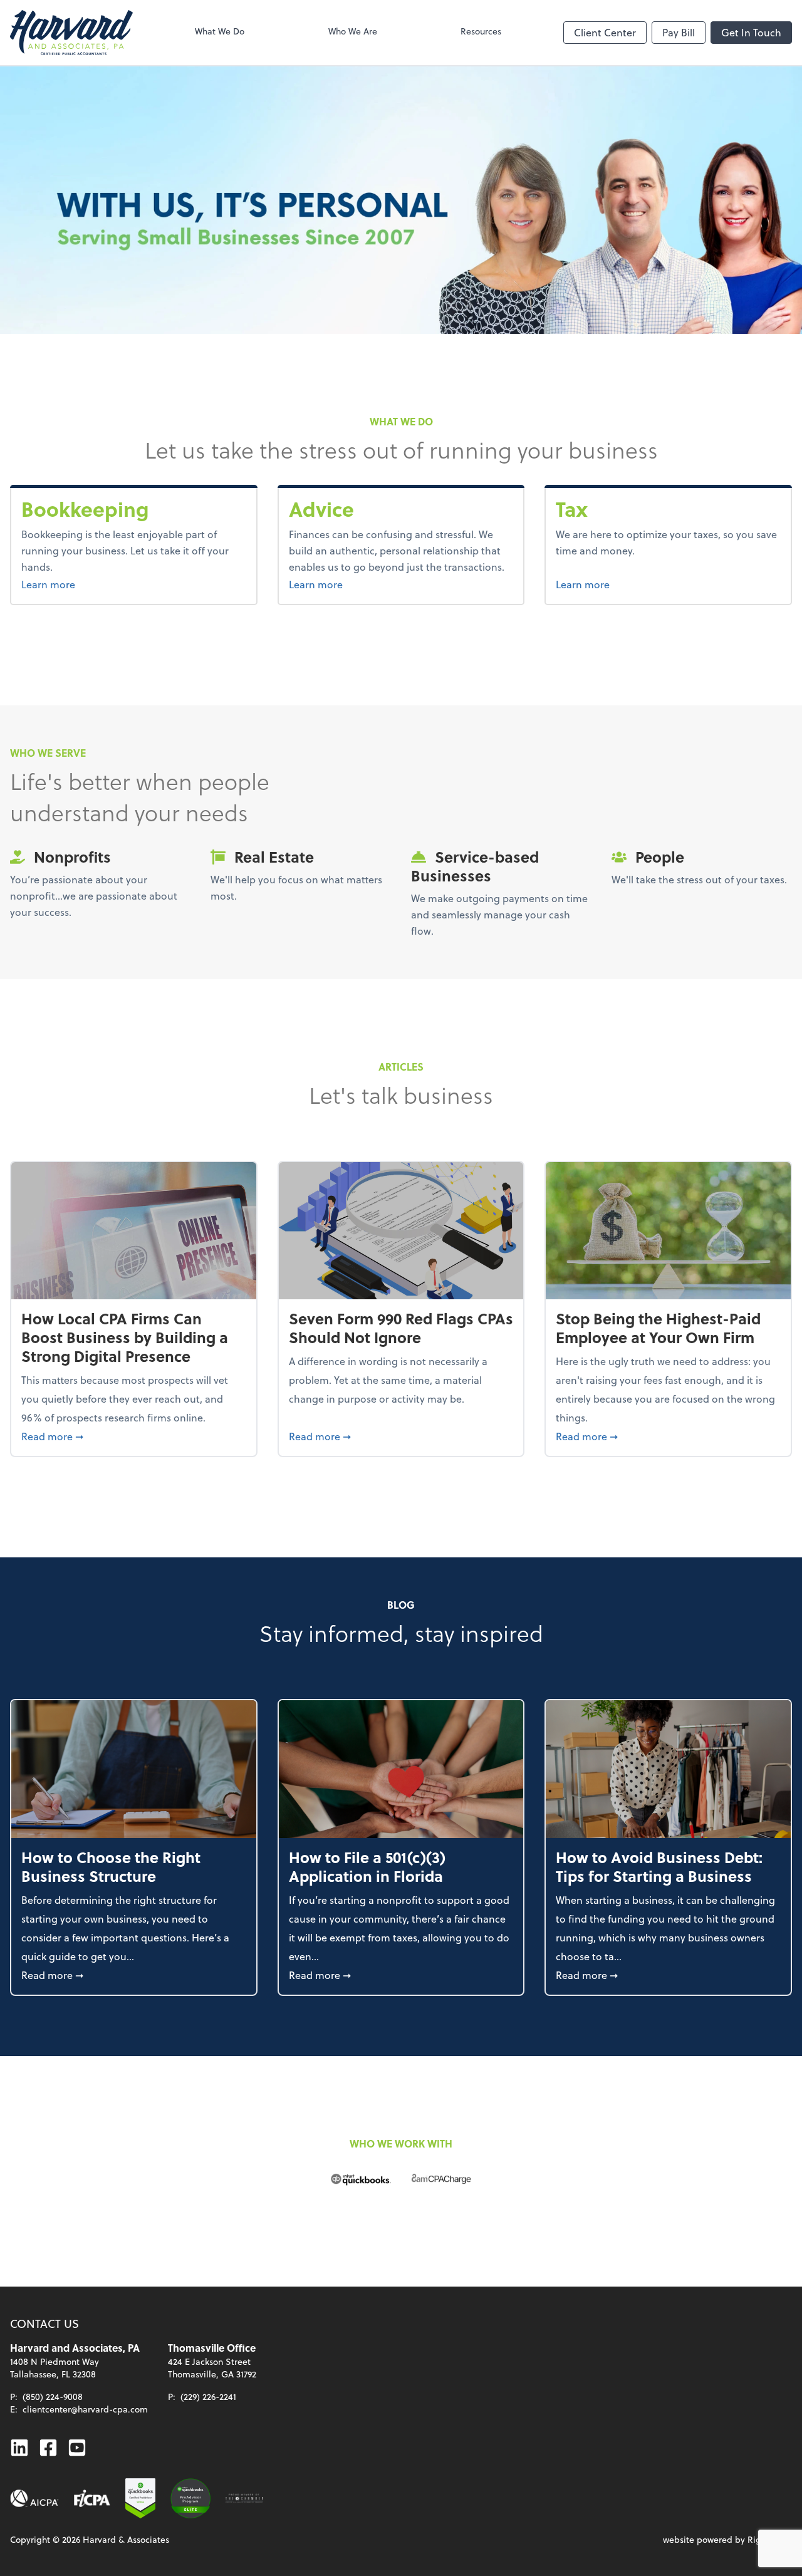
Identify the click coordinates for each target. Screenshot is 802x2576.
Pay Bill (679, 32)
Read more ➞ (134, 1436)
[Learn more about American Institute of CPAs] (34, 2498)
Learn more (95, 584)
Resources (481, 31)
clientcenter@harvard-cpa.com (85, 2409)
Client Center (605, 32)
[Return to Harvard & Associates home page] (71, 33)
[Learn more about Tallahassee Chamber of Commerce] (245, 2498)
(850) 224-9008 (53, 2397)
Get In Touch (751, 32)
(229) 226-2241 (208, 2397)
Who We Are (353, 31)
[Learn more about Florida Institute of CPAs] (92, 2498)
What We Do (220, 31)
